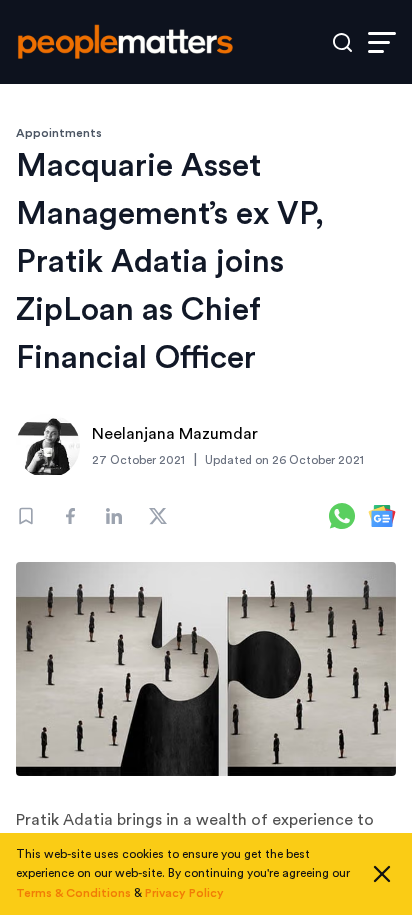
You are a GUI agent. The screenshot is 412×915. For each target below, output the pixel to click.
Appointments (59, 133)
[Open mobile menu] (382, 42)
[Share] (70, 516)
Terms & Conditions (73, 893)
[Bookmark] (26, 516)
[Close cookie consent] (382, 874)
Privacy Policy (184, 893)
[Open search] (342, 42)
